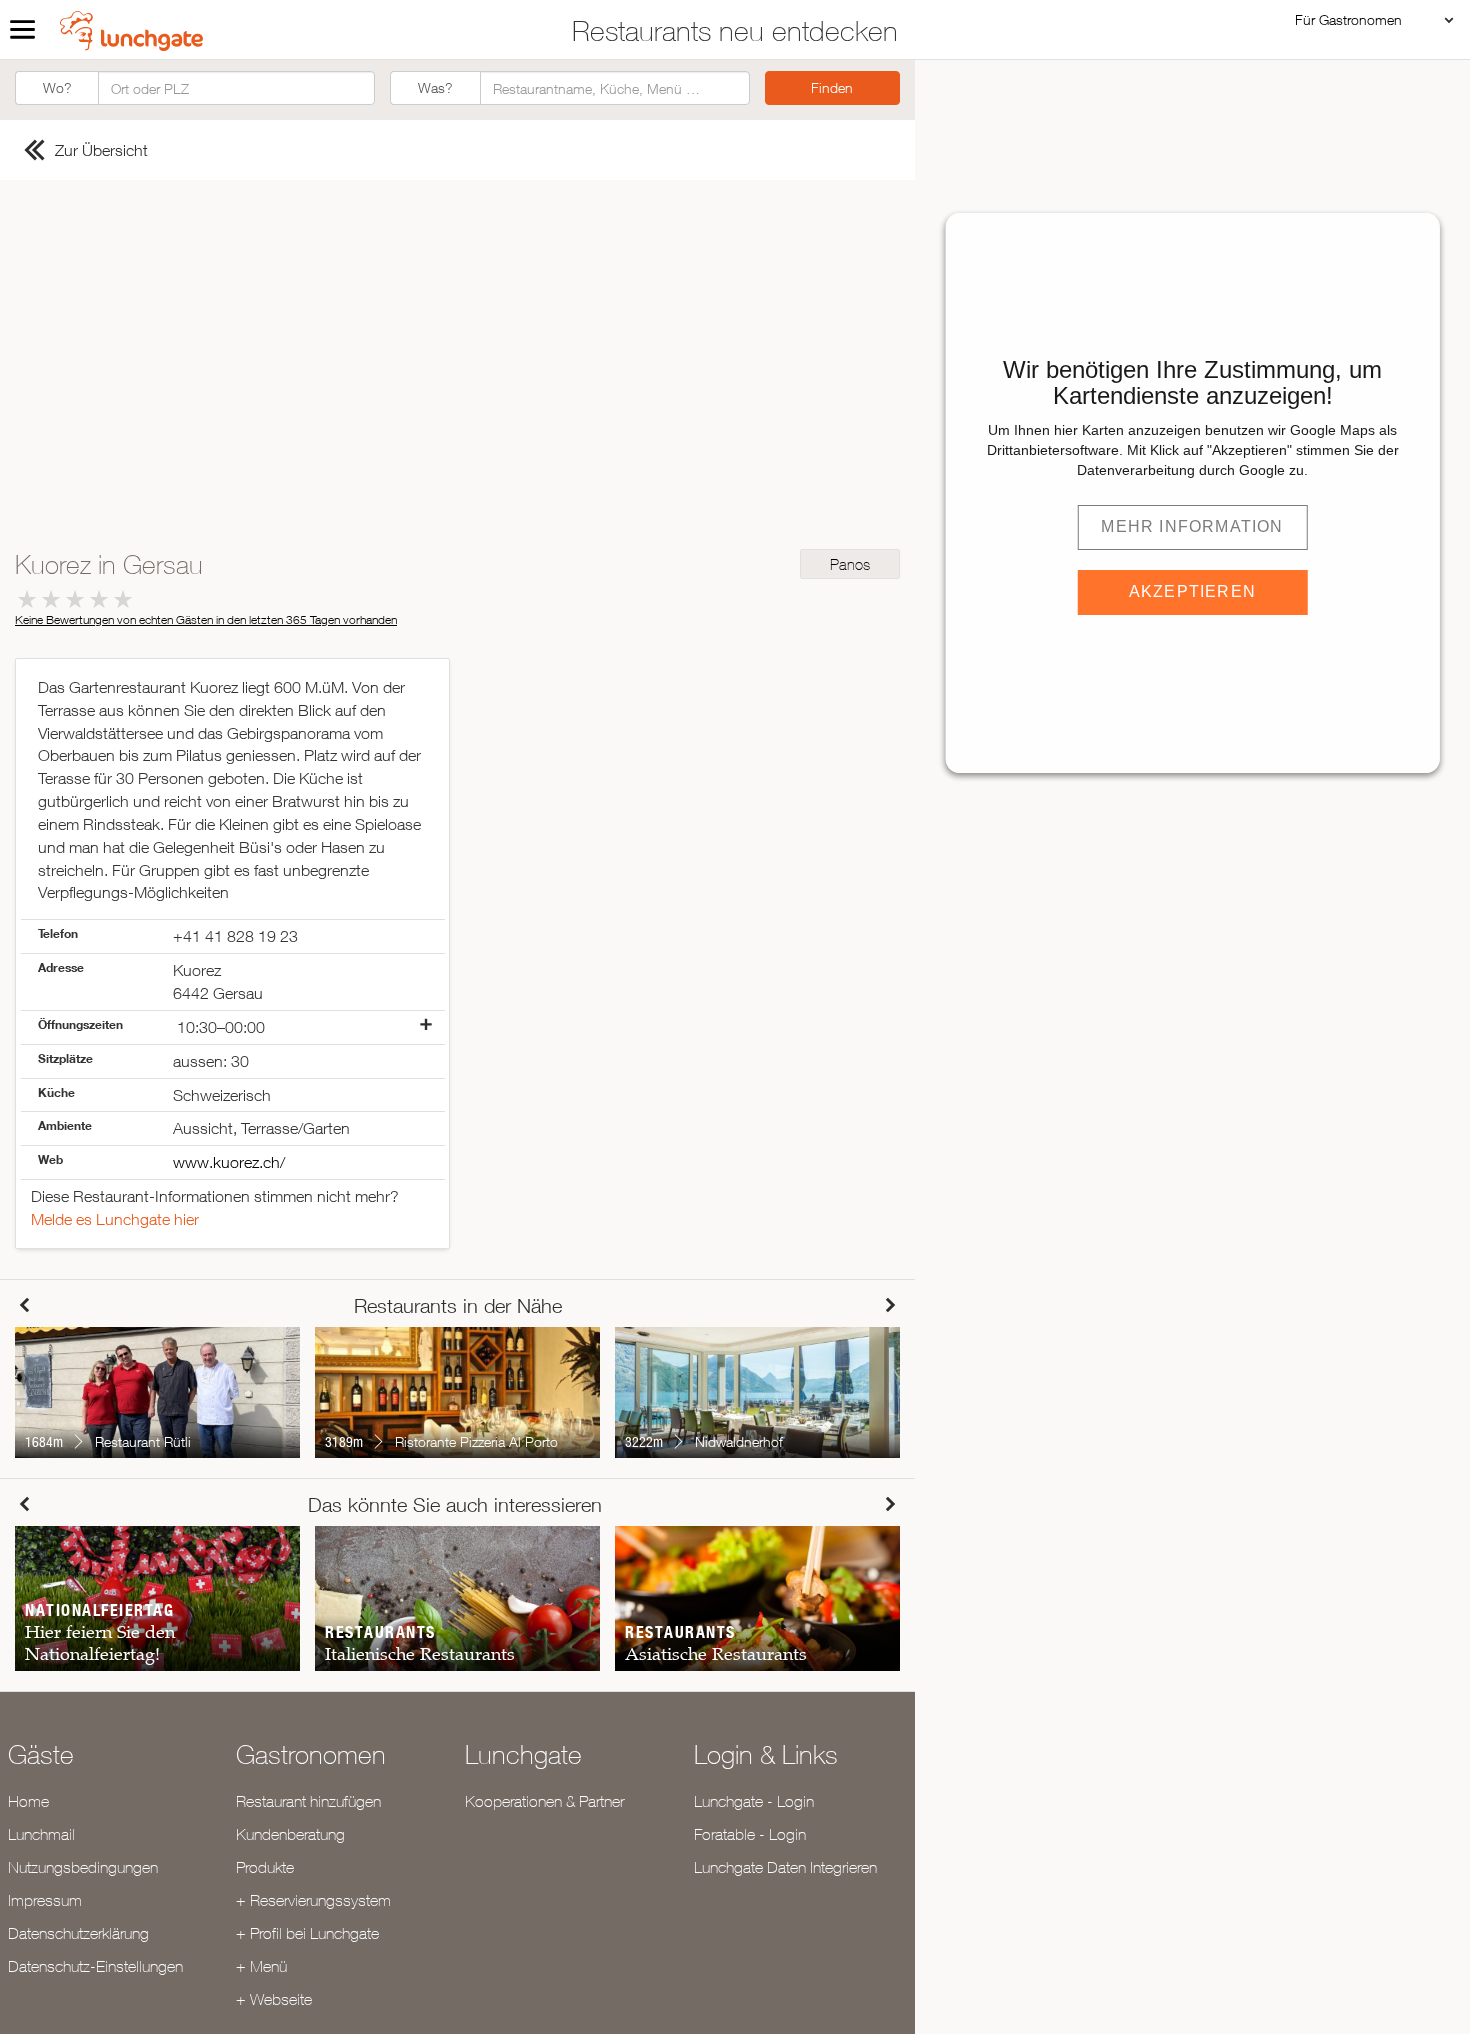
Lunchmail (41, 1834)
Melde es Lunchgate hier (115, 1219)
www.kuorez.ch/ (229, 1162)
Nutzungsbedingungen (83, 1867)
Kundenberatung (290, 1834)
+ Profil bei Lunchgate (307, 1933)
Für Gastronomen (1348, 19)
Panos (850, 564)
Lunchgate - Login (754, 1801)
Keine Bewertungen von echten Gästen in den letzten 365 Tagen (206, 619)
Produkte (265, 1867)
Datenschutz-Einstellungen (95, 1966)
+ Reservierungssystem (313, 1900)
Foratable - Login (750, 1834)
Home (28, 1801)
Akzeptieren (1192, 591)
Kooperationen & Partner (544, 1801)
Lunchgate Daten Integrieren (785, 1867)
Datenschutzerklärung (78, 1933)
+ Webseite (274, 1999)
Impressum (45, 1900)
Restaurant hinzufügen (308, 1801)
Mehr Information (1192, 526)
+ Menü (261, 1966)
